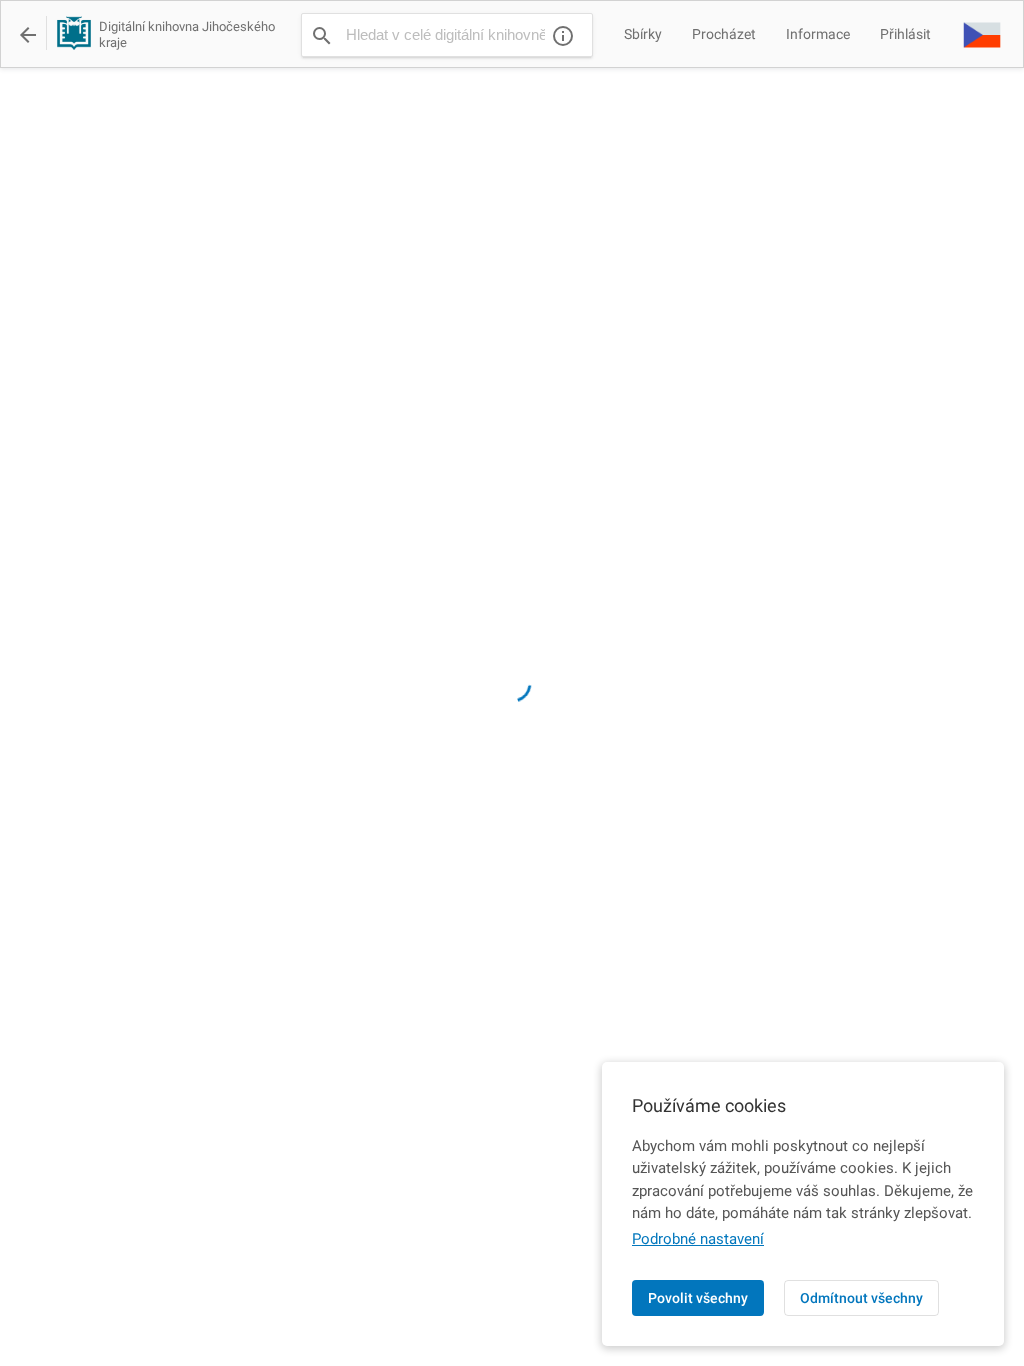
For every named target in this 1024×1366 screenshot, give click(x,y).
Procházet (724, 34)
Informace (818, 34)
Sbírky (643, 34)
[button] (982, 34)
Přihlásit (905, 34)
